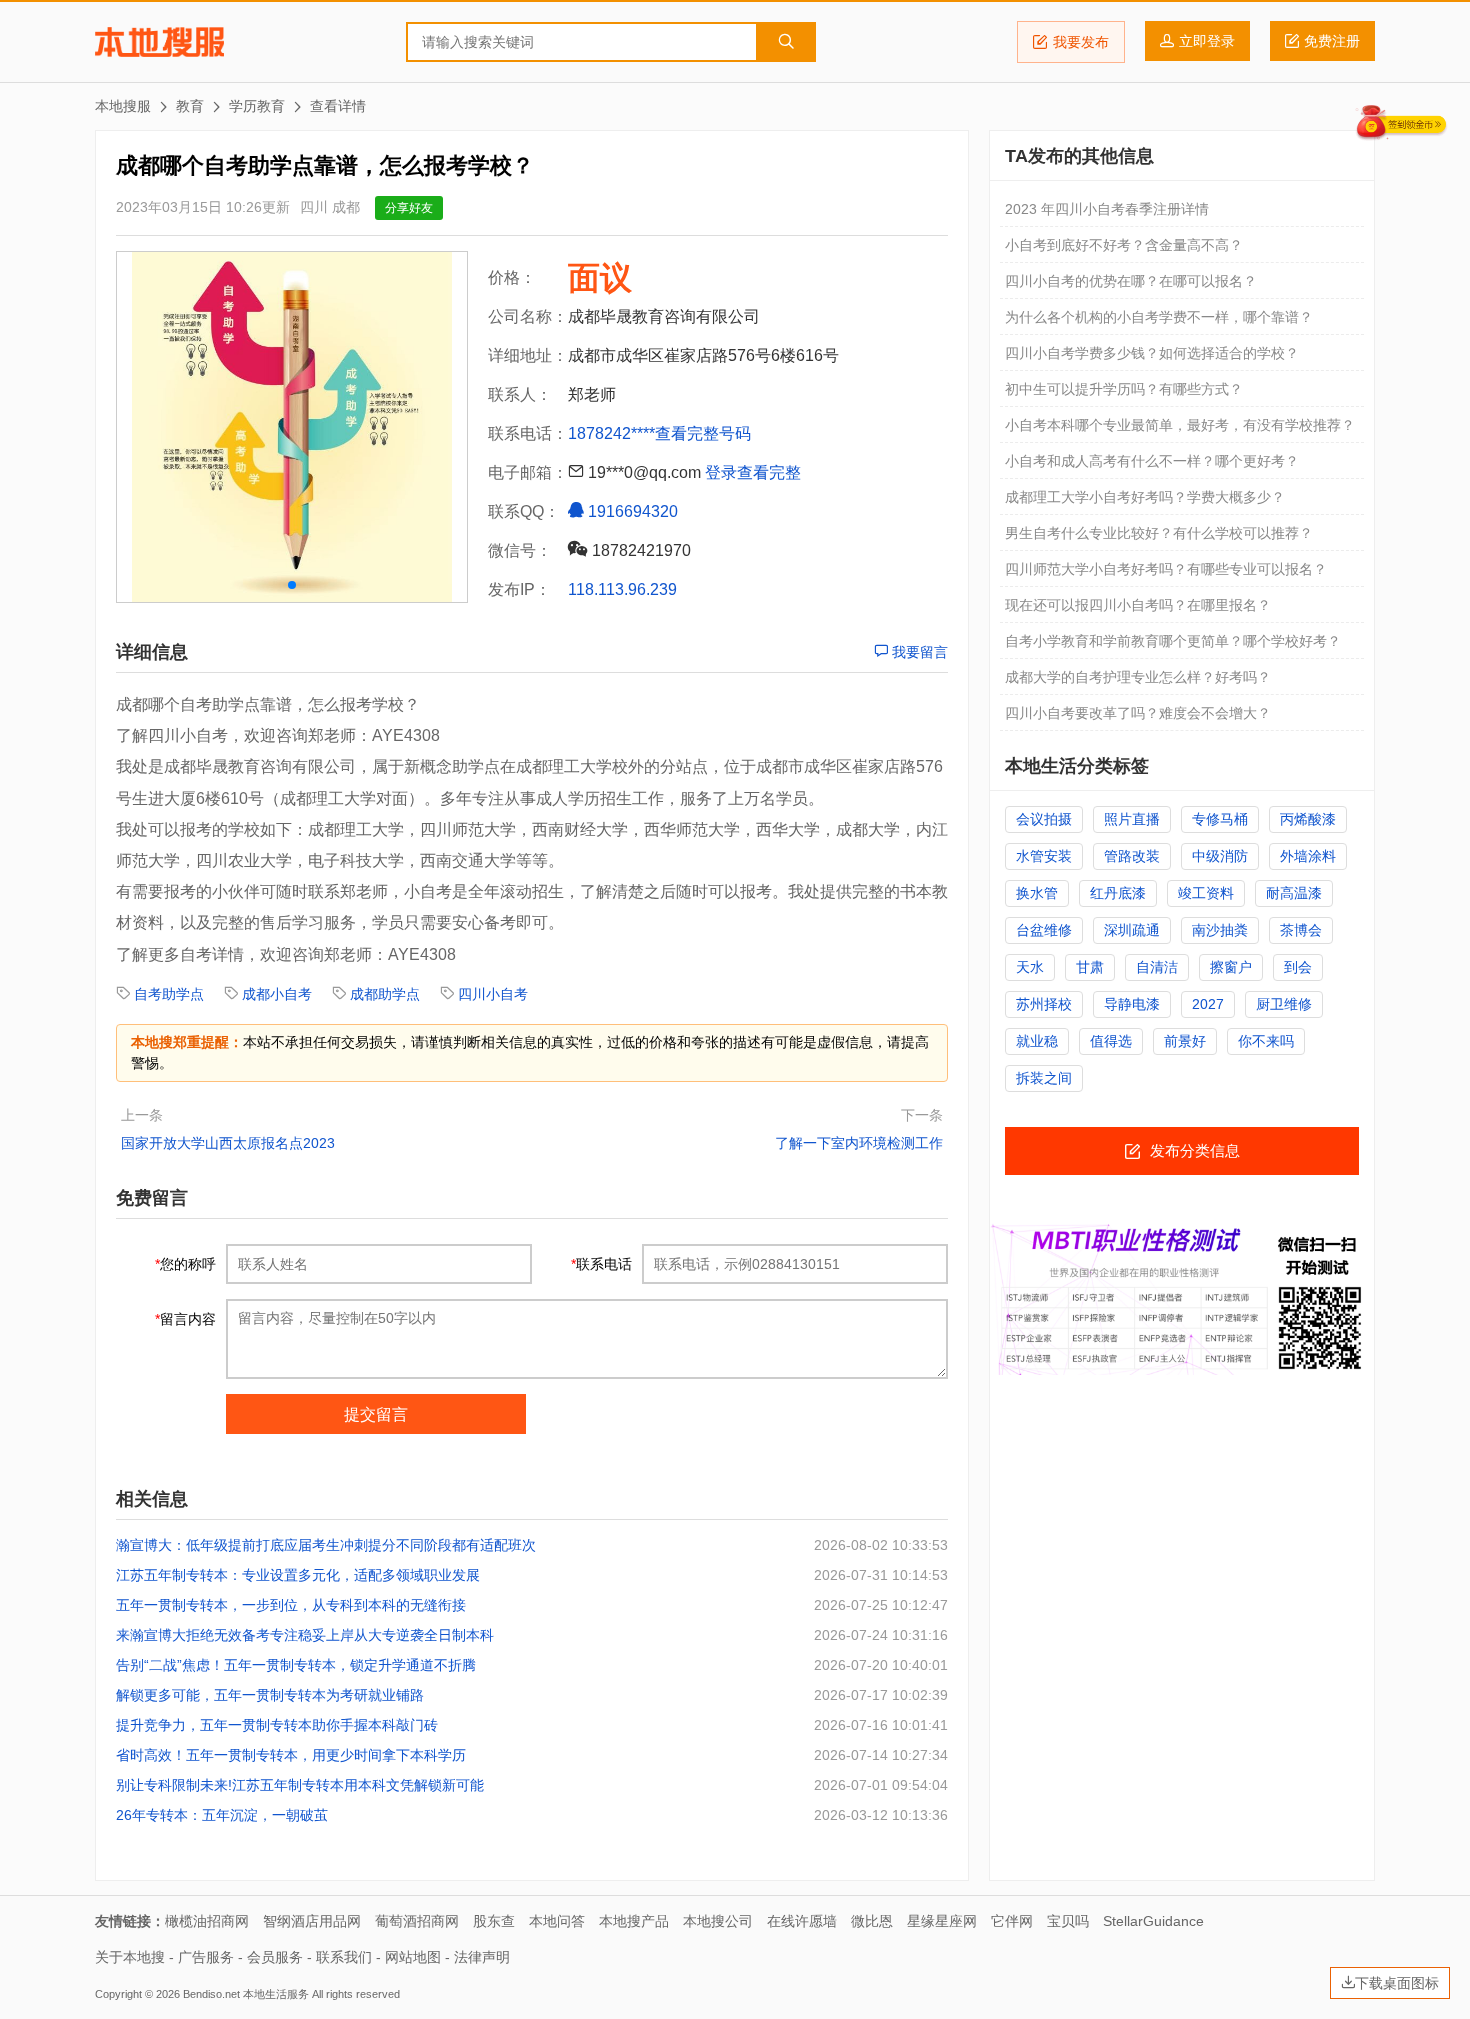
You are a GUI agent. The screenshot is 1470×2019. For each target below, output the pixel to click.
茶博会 (1301, 930)
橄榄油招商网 (207, 1921)
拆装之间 (1044, 1078)
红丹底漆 (1118, 893)
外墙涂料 (1308, 856)
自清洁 (1157, 967)
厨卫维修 (1284, 1004)
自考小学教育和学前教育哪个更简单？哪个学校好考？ (1173, 641)
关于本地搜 (130, 1957)
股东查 (494, 1921)
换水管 (1037, 893)
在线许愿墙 (802, 1921)
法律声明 (482, 1957)
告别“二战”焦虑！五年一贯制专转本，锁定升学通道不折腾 (296, 1665)
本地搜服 (159, 42)
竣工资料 (1206, 893)
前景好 (1185, 1041)
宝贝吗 (1068, 1921)
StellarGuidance (1153, 1921)
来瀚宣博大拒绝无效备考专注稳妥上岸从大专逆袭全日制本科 (305, 1635)
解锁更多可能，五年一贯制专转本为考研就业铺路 (270, 1695)
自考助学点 (169, 994)
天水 (1030, 967)
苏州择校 (1044, 1004)
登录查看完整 (753, 472)
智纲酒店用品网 (312, 1921)
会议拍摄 (1044, 819)
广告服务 (206, 1957)
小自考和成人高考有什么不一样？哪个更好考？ (1152, 461)
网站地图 (413, 1957)
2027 (1208, 1004)
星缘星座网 (942, 1921)
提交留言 (376, 1414)
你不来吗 (1266, 1041)
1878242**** (611, 433)
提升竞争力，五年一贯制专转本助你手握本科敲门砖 (277, 1725)
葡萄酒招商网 (417, 1921)
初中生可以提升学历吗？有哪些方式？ (1124, 389)
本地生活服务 (276, 1994)
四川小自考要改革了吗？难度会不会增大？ (1138, 713)
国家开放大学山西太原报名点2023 (228, 1143)
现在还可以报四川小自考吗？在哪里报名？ (1138, 605)
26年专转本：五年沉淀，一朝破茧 (222, 1815)
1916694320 (631, 511)
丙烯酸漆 (1308, 819)
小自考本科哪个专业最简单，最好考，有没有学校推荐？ (1180, 425)
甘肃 (1090, 967)
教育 (190, 106)
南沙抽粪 (1220, 930)
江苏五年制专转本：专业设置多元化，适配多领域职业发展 (298, 1575)
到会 (1298, 967)
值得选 (1111, 1041)
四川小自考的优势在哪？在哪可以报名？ (1131, 281)
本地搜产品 (634, 1921)
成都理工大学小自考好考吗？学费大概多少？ (1145, 497)
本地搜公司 (718, 1921)
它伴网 (1012, 1921)
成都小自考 (277, 994)
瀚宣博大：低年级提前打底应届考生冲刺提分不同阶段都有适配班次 (326, 1545)
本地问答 (557, 1921)
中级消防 (1220, 856)
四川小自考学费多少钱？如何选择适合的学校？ (1152, 353)
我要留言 (918, 652)
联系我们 (344, 1957)
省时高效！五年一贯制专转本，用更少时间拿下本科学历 (291, 1755)
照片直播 (1132, 819)
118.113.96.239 (622, 589)
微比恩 (872, 1921)
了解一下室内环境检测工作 (859, 1143)
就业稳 (1037, 1041)
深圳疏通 (1132, 930)
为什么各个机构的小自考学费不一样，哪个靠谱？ (1159, 317)
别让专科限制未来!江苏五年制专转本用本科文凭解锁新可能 (300, 1785)
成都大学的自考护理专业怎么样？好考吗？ (1138, 677)
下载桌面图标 (1397, 1983)
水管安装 (1044, 856)
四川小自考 (493, 994)
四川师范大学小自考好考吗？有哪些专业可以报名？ (1166, 569)
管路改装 (1132, 856)
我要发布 (1081, 42)
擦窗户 (1231, 967)
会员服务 (275, 1957)
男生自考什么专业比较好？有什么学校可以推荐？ (1159, 533)
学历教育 (257, 106)
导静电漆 (1132, 1004)
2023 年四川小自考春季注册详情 (1107, 209)
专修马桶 (1220, 819)
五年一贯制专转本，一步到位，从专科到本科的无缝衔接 (291, 1605)
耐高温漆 (1294, 893)
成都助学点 (385, 994)
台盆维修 (1044, 930)
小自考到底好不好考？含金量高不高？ (1124, 245)
